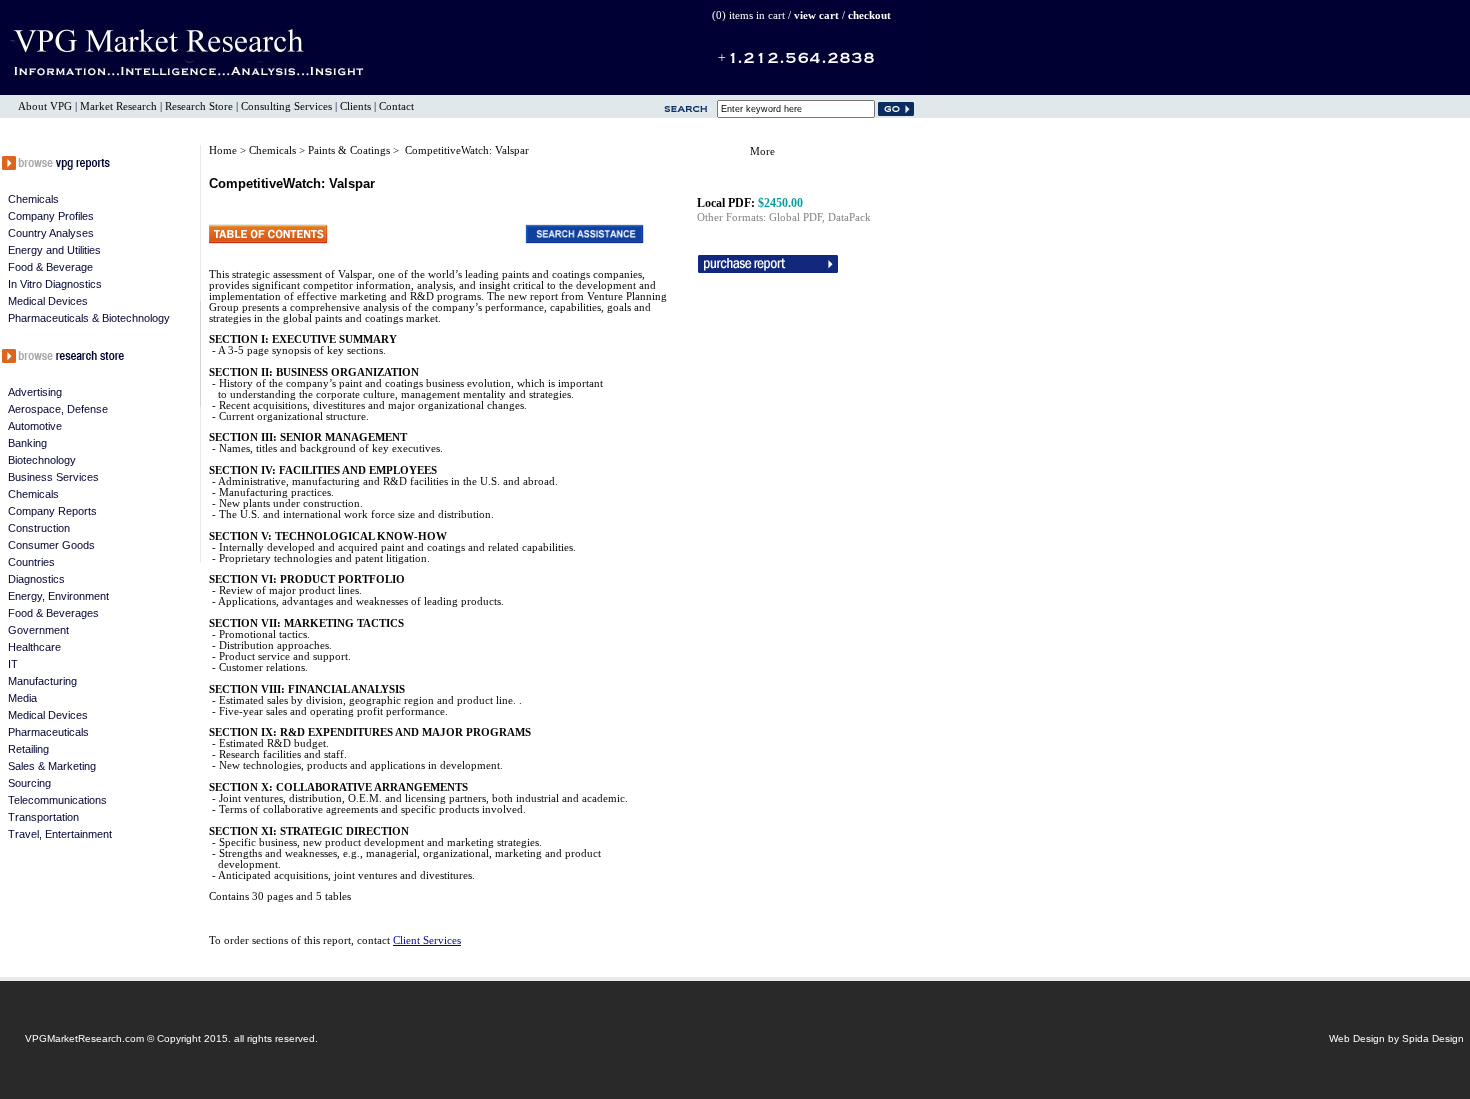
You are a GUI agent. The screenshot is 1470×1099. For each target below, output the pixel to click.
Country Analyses (51, 233)
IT (13, 664)
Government (38, 630)
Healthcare (34, 647)
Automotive (35, 426)
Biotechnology (42, 460)
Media (22, 698)
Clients (355, 106)
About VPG (45, 106)
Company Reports (52, 511)
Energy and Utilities (54, 250)
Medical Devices (48, 301)
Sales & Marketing (52, 766)
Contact (396, 106)
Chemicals (33, 199)
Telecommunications (57, 800)
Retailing (28, 749)
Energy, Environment (58, 596)
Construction (39, 528)
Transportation (43, 817)
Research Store (199, 106)
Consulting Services (286, 106)
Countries (31, 562)
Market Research (118, 106)
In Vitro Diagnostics (55, 284)
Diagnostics (36, 579)
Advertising (35, 392)
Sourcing (29, 783)
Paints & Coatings (350, 150)
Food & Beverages (53, 613)
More (762, 151)
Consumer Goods (51, 545)
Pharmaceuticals (48, 732)
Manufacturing (42, 681)
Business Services (53, 477)
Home (223, 150)
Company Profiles (51, 216)
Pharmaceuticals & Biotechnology (89, 318)
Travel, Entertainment (60, 834)
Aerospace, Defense (58, 409)
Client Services (427, 940)
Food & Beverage (50, 267)
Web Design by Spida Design (1396, 1038)
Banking (27, 443)
